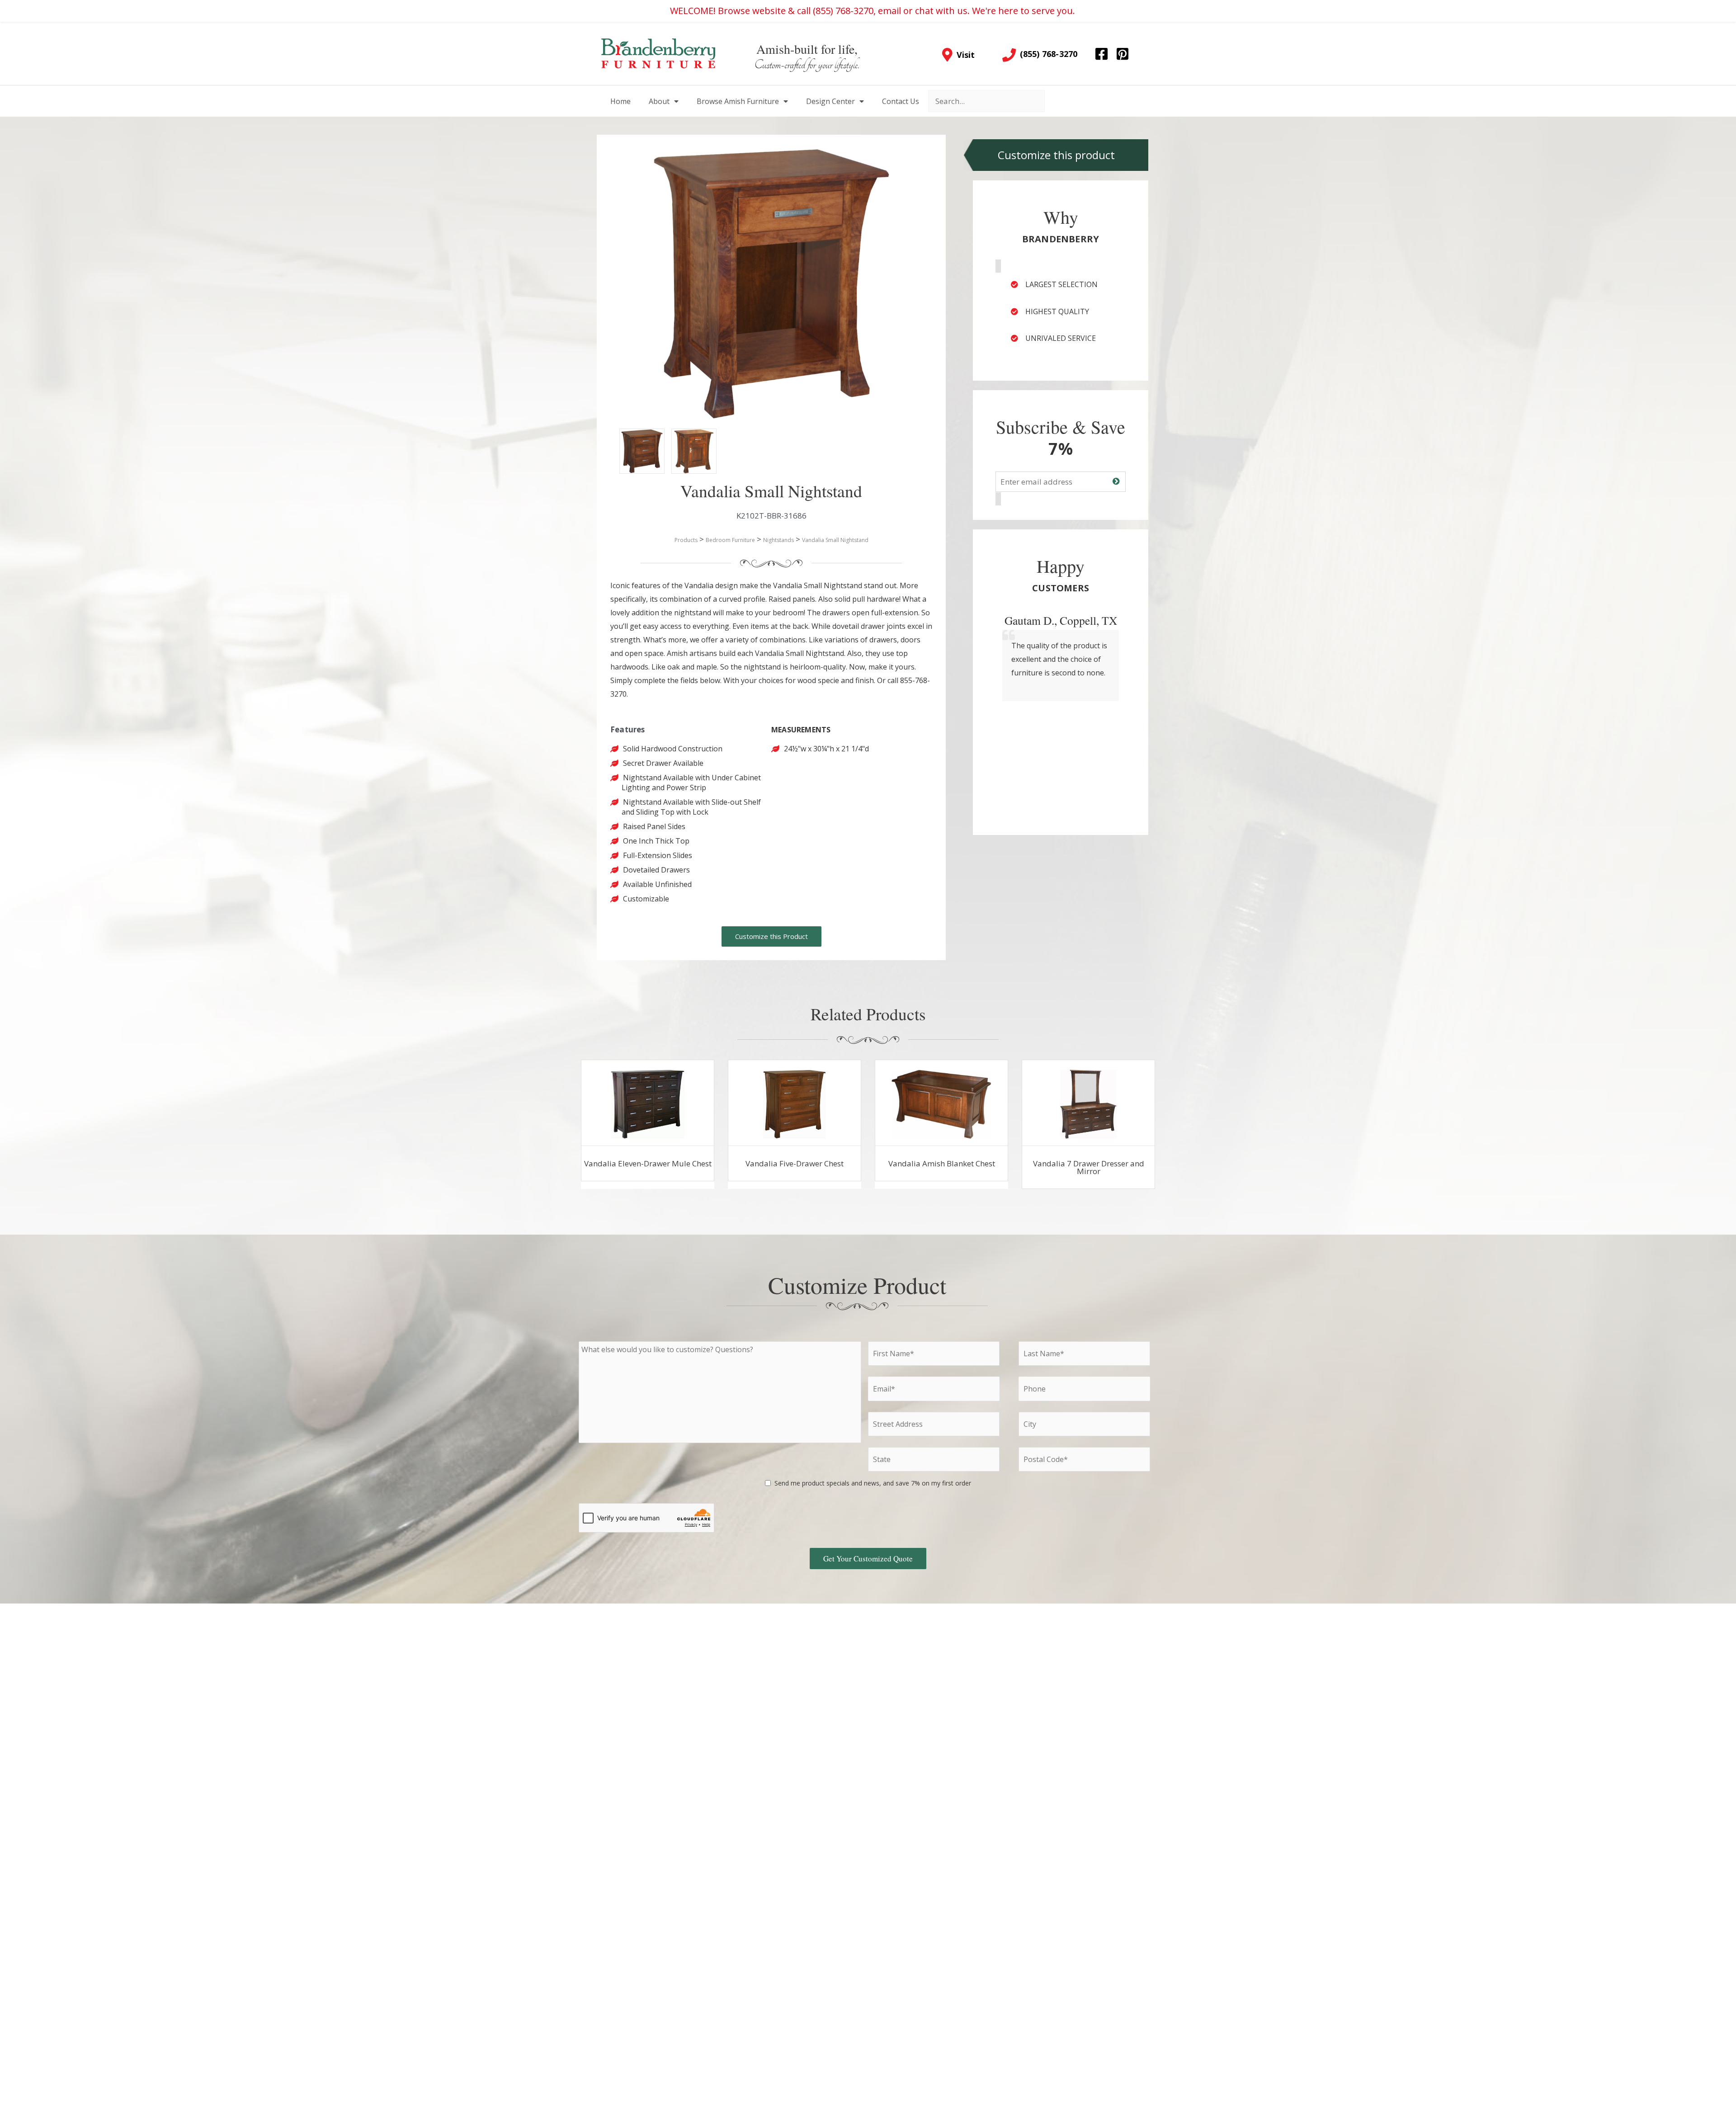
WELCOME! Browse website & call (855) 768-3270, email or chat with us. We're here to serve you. (873, 11)
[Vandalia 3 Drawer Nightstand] (633, 442)
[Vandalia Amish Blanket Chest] (942, 1103)
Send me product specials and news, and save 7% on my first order (873, 1483)
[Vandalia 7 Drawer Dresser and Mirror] (1088, 1103)
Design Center (830, 101)
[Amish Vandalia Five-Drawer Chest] (795, 1103)
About (659, 101)
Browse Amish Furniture (738, 101)
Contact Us (901, 101)
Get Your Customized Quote (868, 1559)
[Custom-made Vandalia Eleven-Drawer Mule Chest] (648, 1103)
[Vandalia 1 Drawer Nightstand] (685, 442)
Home (620, 101)
